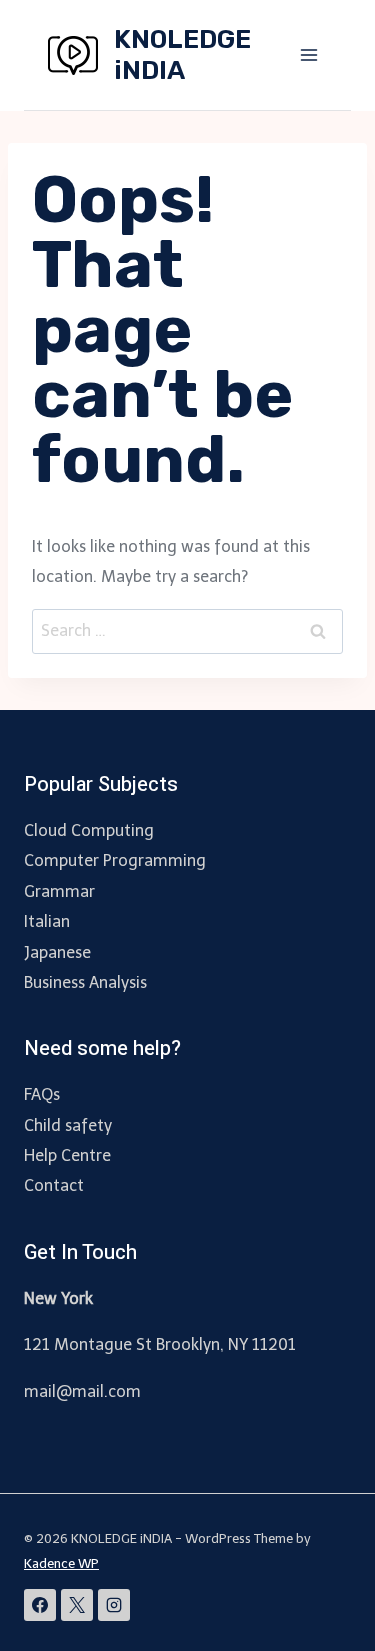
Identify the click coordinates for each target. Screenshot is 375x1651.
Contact (54, 1185)
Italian (47, 921)
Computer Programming (115, 860)
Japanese (57, 952)
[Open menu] (308, 54)
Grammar (59, 891)
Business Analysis (85, 982)
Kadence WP (61, 1563)
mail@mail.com (82, 1391)
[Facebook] (40, 1605)
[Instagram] (114, 1605)
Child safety (68, 1125)
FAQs (42, 1094)
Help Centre (67, 1155)
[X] (77, 1605)
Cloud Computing (89, 830)
